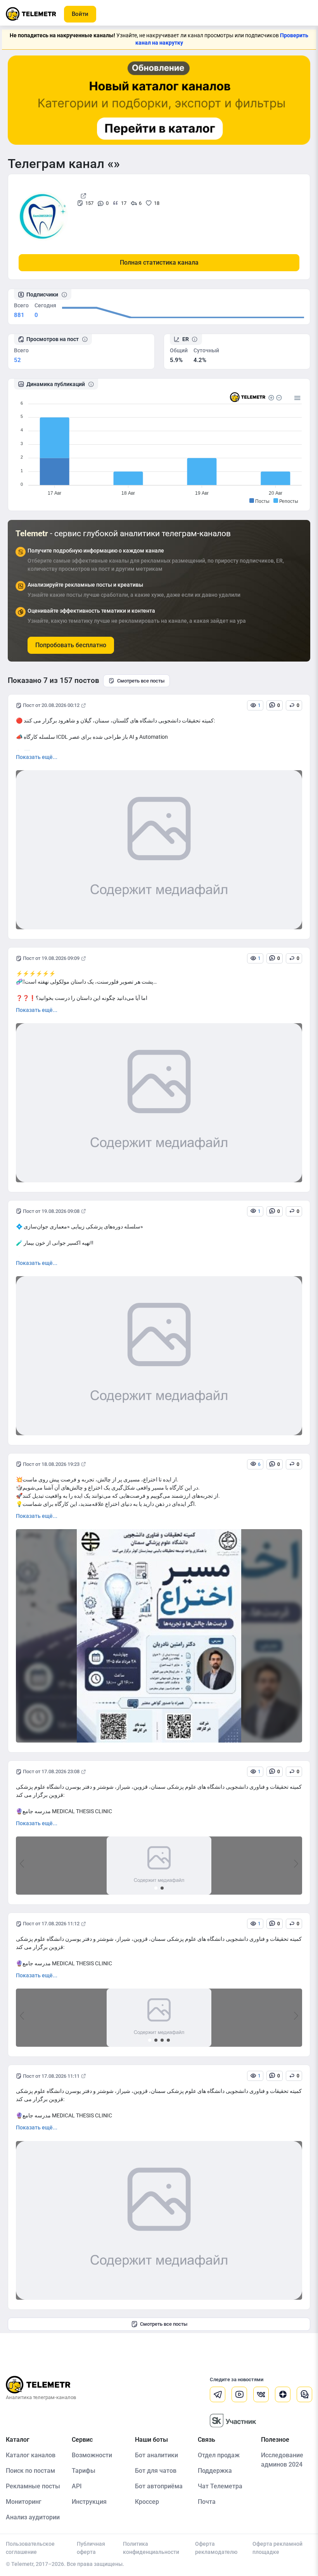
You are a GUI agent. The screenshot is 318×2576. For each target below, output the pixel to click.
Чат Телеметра (220, 2486)
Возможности (92, 2455)
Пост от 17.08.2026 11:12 (51, 1924)
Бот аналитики (156, 2455)
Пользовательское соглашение (30, 2548)
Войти (80, 14)
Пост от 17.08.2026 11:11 (51, 2076)
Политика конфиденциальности (151, 2548)
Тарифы (84, 2471)
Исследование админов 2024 (282, 2460)
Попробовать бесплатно (71, 645)
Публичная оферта (91, 2548)
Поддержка (215, 2471)
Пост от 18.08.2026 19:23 (51, 1464)
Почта (207, 2502)
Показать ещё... (37, 757)
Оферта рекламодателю (216, 2548)
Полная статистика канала (159, 262)
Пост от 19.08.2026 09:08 (51, 1211)
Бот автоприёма (159, 2486)
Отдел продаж (219, 2455)
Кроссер (147, 2502)
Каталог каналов (31, 2455)
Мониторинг (24, 2502)
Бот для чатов (156, 2471)
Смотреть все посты (141, 681)
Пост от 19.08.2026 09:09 (51, 958)
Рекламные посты (33, 2486)
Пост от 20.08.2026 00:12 (51, 705)
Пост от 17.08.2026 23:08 (51, 1771)
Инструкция (89, 2502)
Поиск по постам (30, 2471)
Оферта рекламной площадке (277, 2548)
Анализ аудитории (33, 2517)
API (77, 2486)
